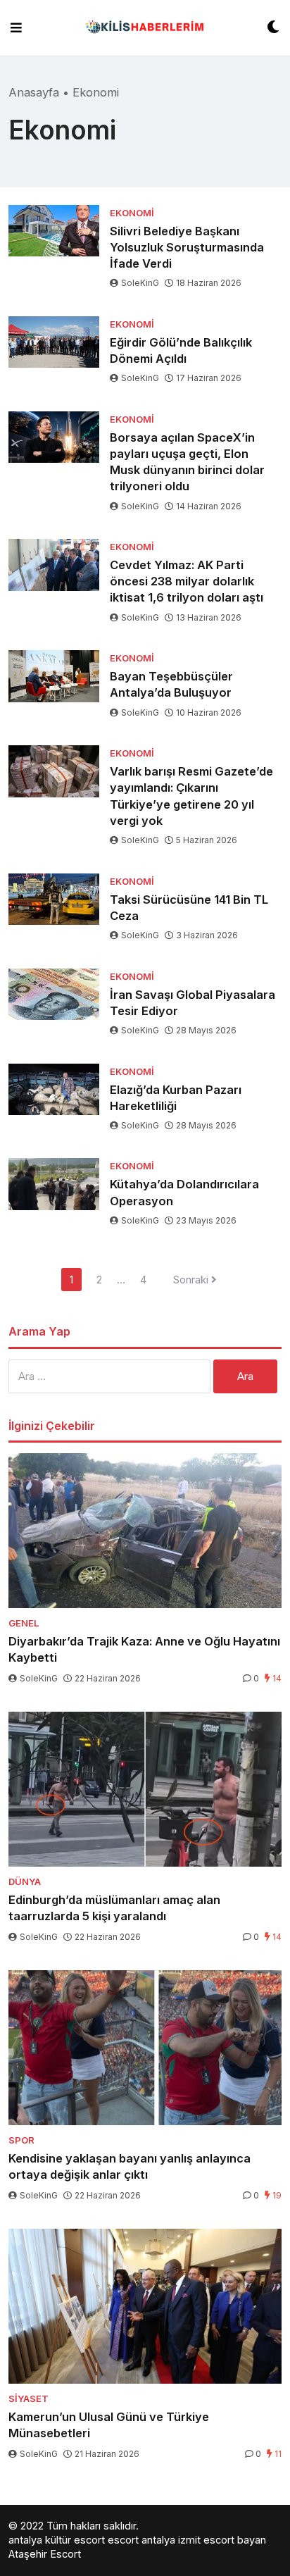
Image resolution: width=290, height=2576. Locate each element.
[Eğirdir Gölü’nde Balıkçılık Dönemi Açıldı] (54, 342)
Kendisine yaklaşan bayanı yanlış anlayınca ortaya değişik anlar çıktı (130, 2166)
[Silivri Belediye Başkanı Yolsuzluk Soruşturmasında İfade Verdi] (54, 231)
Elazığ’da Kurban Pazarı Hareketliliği (176, 1098)
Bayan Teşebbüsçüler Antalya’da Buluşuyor (171, 684)
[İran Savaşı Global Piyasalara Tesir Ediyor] (54, 994)
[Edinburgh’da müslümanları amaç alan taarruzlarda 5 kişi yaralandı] (145, 1789)
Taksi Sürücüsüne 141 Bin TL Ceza (189, 908)
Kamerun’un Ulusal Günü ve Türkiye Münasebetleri (109, 2425)
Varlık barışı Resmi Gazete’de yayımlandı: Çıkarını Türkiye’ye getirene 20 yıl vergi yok (191, 796)
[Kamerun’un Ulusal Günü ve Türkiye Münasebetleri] (145, 2306)
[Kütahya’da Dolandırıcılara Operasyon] (54, 1184)
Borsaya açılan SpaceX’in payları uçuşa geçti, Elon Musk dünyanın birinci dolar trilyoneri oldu (187, 462)
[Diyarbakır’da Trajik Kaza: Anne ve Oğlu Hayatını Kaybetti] (145, 1531)
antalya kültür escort (57, 2540)
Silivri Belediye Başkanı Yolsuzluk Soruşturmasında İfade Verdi (187, 247)
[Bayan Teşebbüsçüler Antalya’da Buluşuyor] (54, 676)
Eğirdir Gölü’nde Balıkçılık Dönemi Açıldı (181, 350)
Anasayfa (34, 92)
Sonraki (192, 1280)
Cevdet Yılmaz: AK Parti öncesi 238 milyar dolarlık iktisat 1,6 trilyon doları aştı (187, 581)
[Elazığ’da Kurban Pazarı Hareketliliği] (54, 1089)
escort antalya (141, 2540)
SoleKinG (140, 283)
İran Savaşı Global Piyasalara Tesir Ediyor (193, 1003)
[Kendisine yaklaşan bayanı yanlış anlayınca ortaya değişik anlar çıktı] (145, 2048)
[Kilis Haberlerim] (145, 28)
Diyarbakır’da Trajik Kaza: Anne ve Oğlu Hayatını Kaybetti (144, 1649)
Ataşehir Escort (45, 2554)
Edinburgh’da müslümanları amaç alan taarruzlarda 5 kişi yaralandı (114, 1908)
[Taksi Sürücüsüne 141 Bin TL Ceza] (54, 899)
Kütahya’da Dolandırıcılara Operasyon (184, 1192)
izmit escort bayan (222, 2540)
